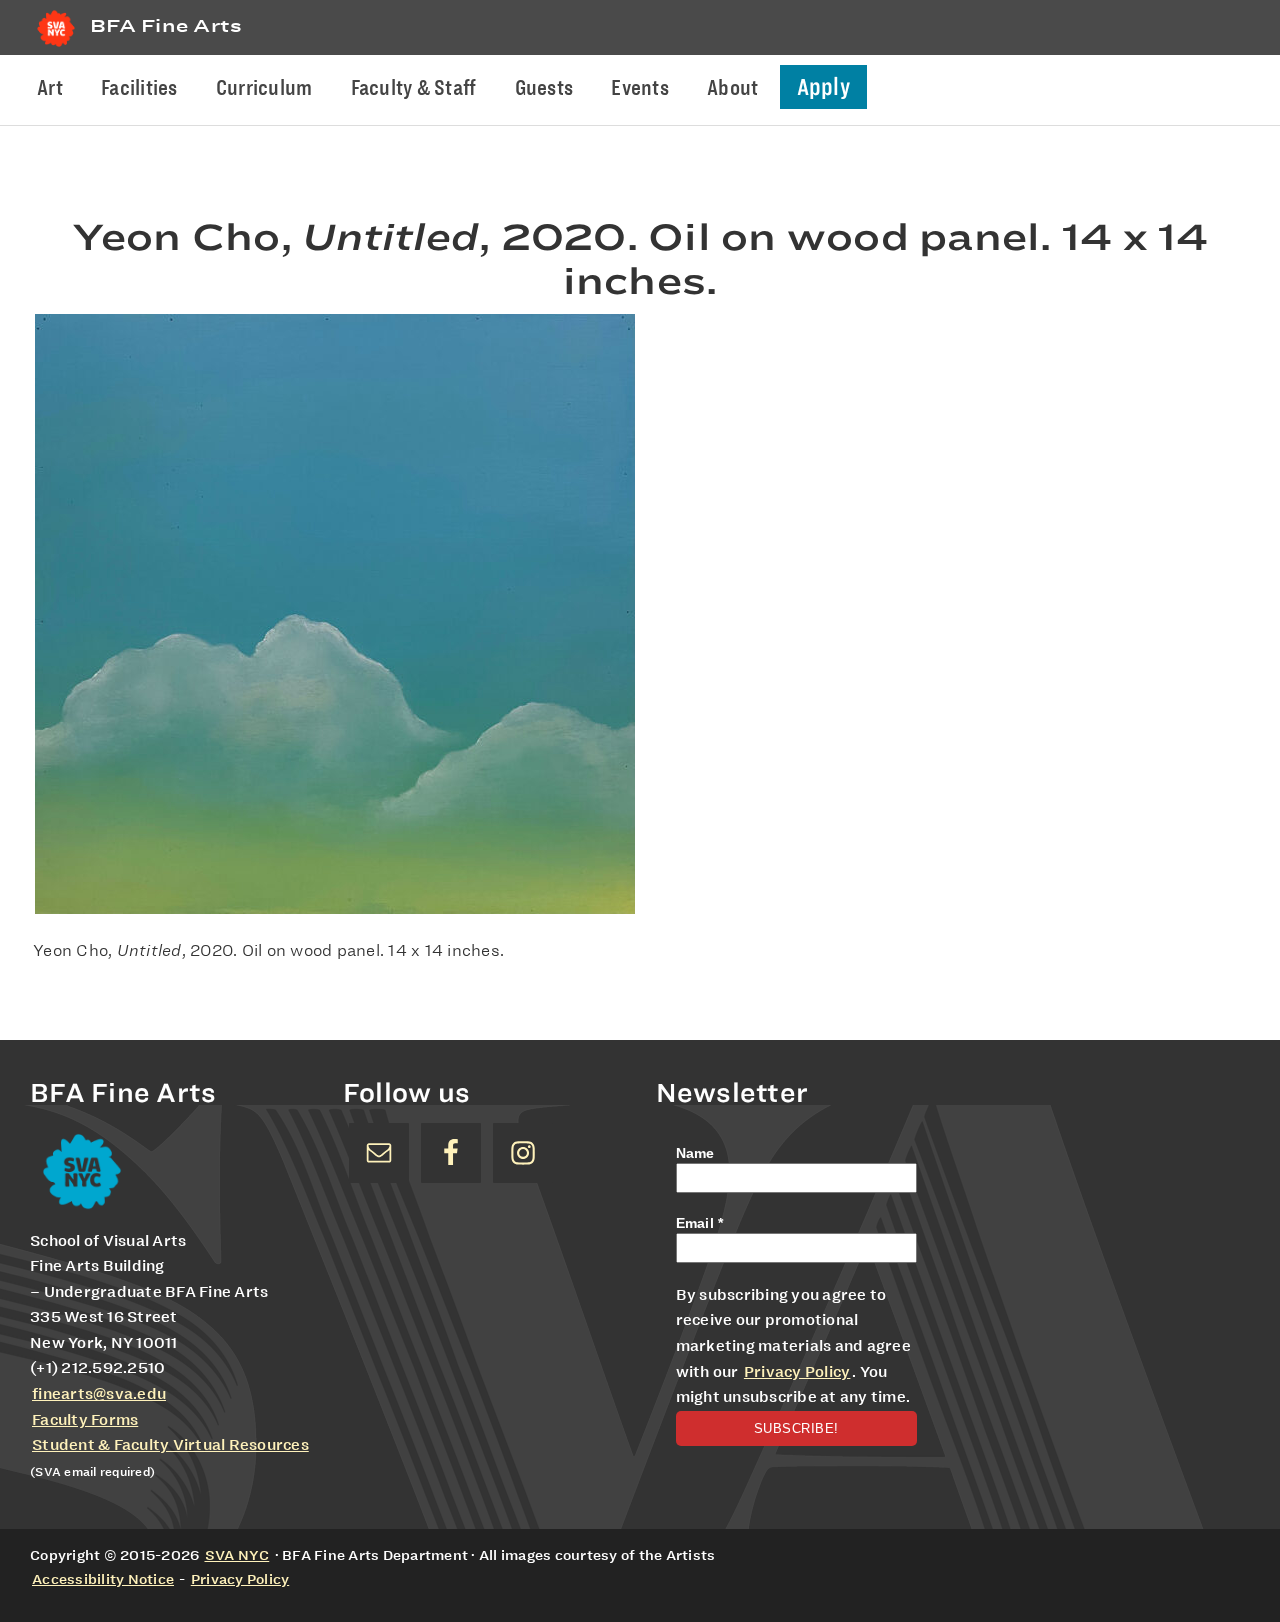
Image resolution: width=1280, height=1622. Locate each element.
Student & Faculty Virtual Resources (170, 1445)
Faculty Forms (85, 1420)
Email (700, 1223)
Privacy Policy (797, 1372)
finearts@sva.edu (99, 1394)
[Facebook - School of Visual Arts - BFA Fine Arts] (451, 1153)
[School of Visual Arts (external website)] (56, 46)
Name (695, 1153)
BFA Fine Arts (166, 25)
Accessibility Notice (103, 1579)
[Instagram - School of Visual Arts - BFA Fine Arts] (523, 1153)
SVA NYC (237, 1555)
